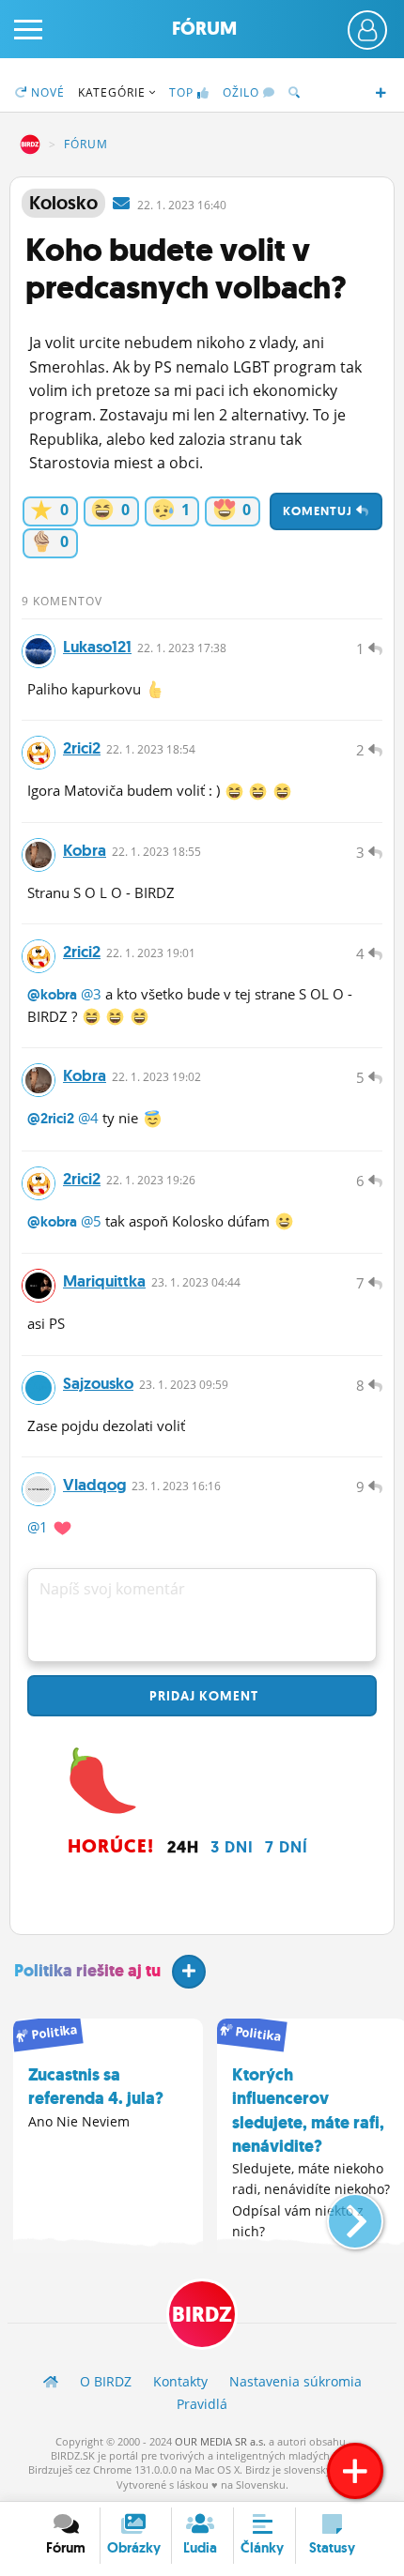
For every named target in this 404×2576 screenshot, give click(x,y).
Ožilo (243, 92)
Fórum (204, 29)
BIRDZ (30, 145)
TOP (181, 92)
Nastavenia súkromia (295, 2381)
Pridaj (202, 1696)
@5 (91, 1221)
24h (183, 1847)
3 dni (232, 1847)
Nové (46, 92)
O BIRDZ (106, 2381)
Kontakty (180, 2381)
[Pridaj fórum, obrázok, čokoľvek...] (355, 2471)
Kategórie (114, 92)
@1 (38, 1527)
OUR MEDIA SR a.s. (220, 2441)
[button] (340, 2214)
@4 (88, 1118)
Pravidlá (202, 2404)
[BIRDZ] (51, 2381)
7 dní (287, 1847)
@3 (91, 994)
